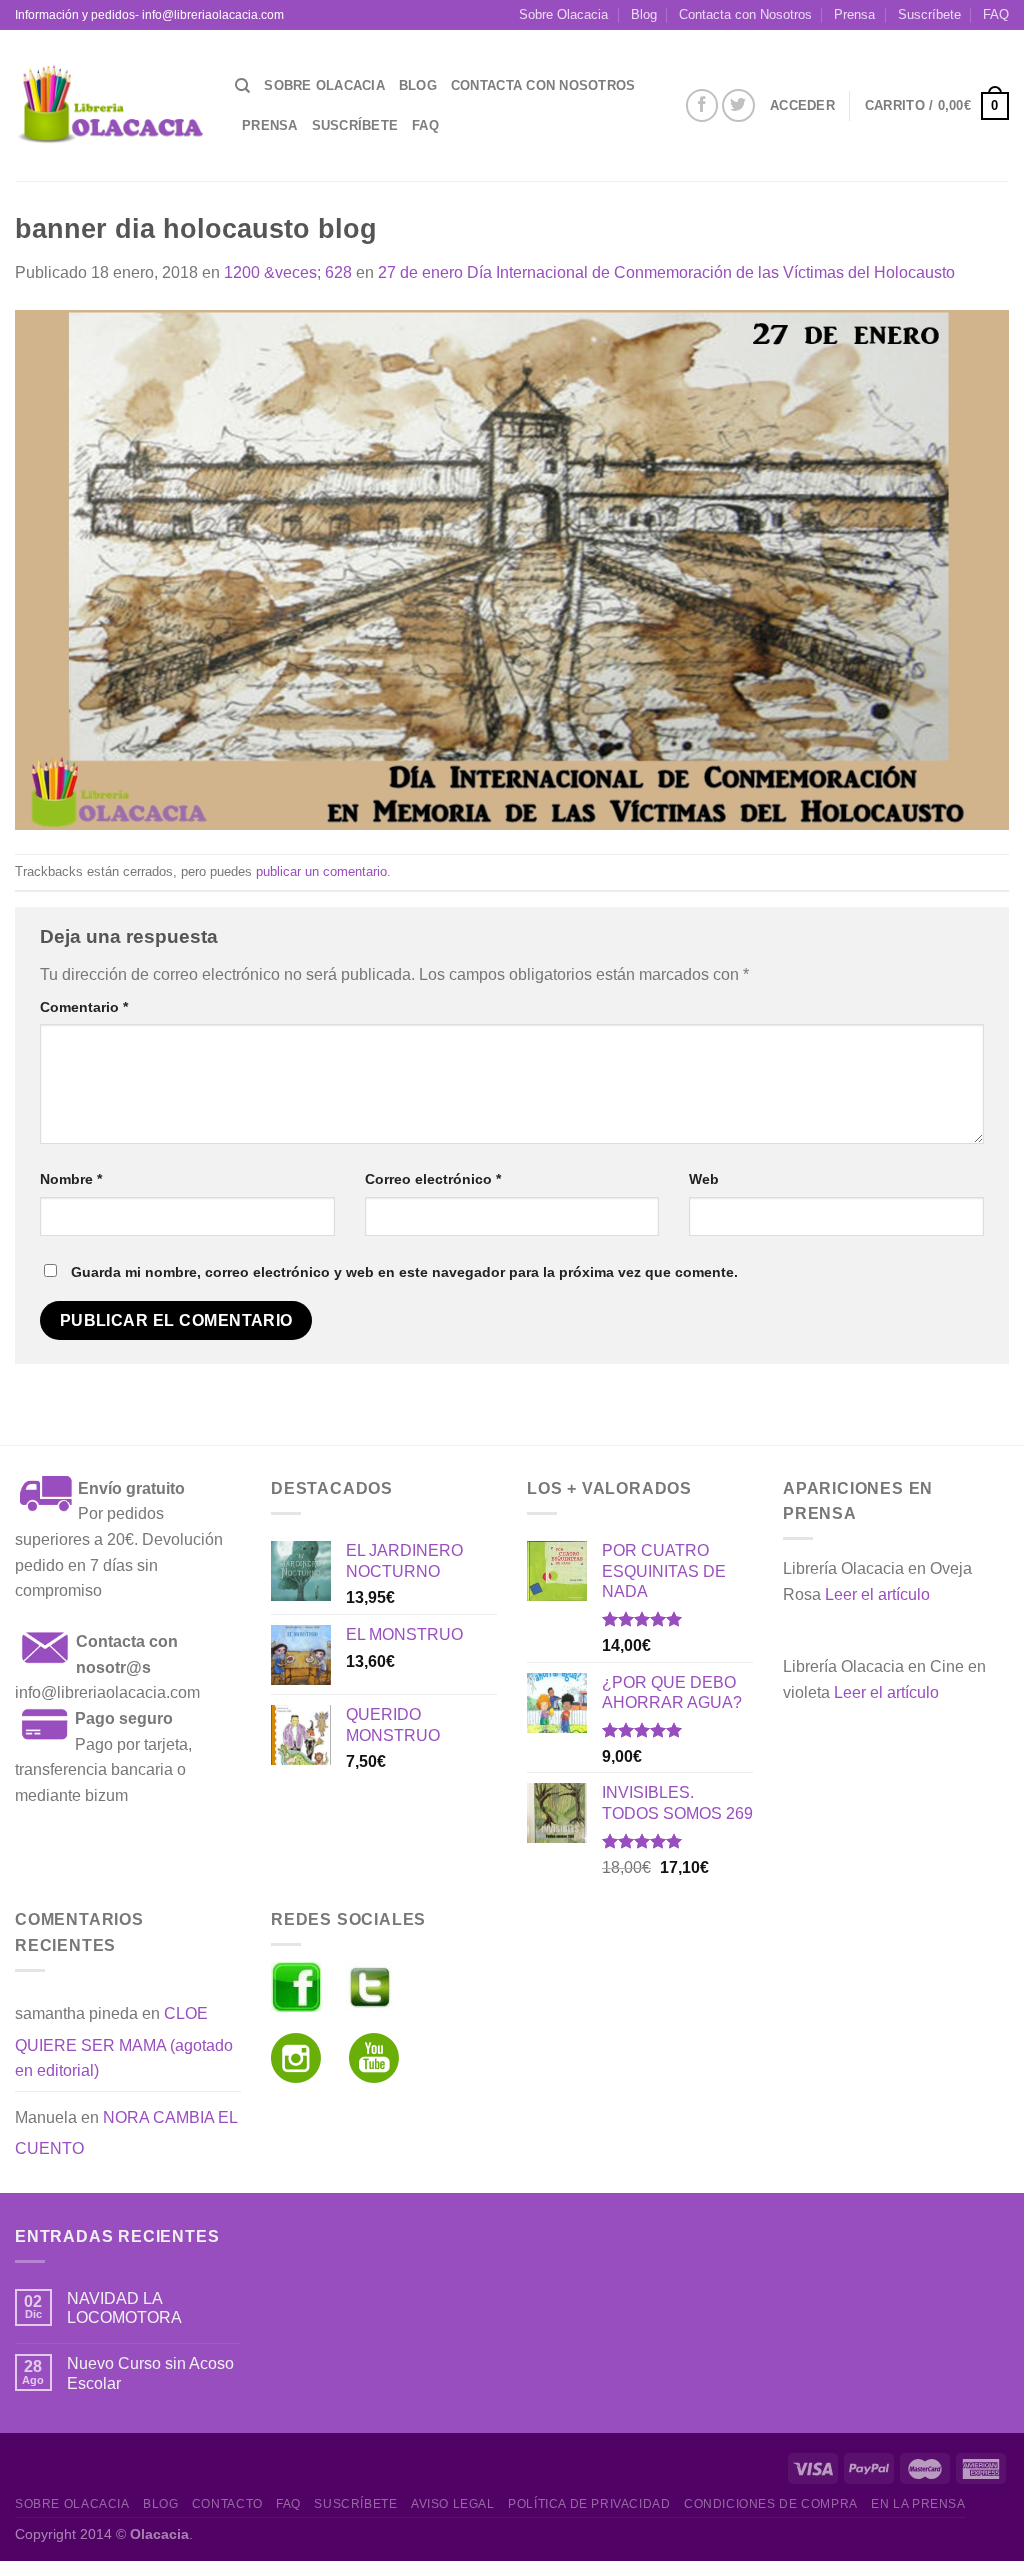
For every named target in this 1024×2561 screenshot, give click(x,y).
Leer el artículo (877, 1594)
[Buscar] (242, 86)
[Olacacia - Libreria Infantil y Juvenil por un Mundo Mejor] (110, 105)
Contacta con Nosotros (745, 14)
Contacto (227, 2504)
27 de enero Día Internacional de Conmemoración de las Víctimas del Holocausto (666, 272)
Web (704, 1179)
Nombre (71, 1179)
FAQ (996, 14)
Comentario (84, 1007)
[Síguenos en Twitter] (738, 105)
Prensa (854, 14)
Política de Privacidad (589, 2504)
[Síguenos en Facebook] (702, 105)
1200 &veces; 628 (288, 272)
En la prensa (918, 2504)
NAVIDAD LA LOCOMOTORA (124, 2308)
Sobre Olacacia (563, 14)
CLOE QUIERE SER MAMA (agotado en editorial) (124, 2042)
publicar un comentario (321, 871)
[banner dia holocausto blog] (512, 568)
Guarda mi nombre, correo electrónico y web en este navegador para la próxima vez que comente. (404, 1272)
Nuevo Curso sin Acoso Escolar (150, 2373)
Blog (644, 14)
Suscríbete (929, 14)
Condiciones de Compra (771, 2504)
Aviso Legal (453, 2504)
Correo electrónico (433, 1179)
